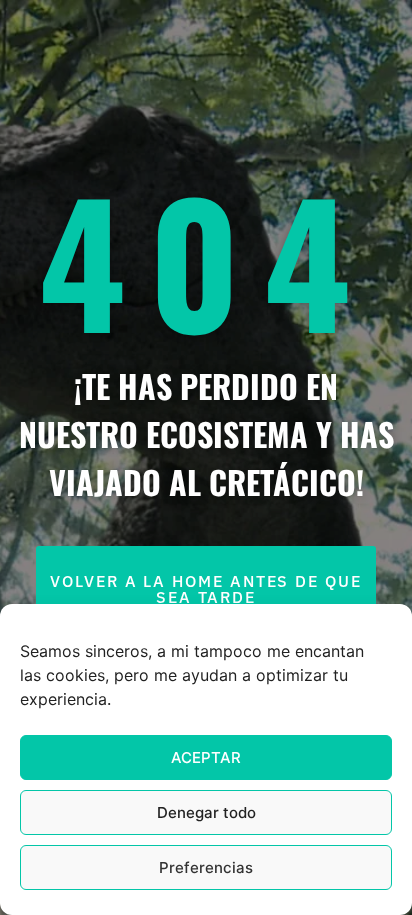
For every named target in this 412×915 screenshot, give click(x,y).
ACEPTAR (206, 757)
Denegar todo (206, 812)
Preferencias (206, 867)
